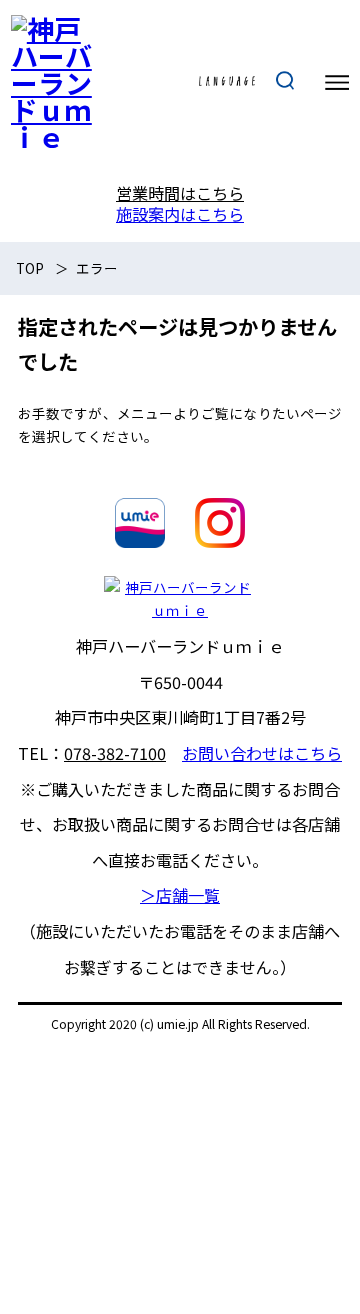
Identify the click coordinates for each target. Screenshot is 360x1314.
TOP (30, 268)
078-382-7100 (115, 753)
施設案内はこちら (180, 214)
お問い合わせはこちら (262, 753)
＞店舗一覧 (180, 895)
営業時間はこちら (180, 193)
